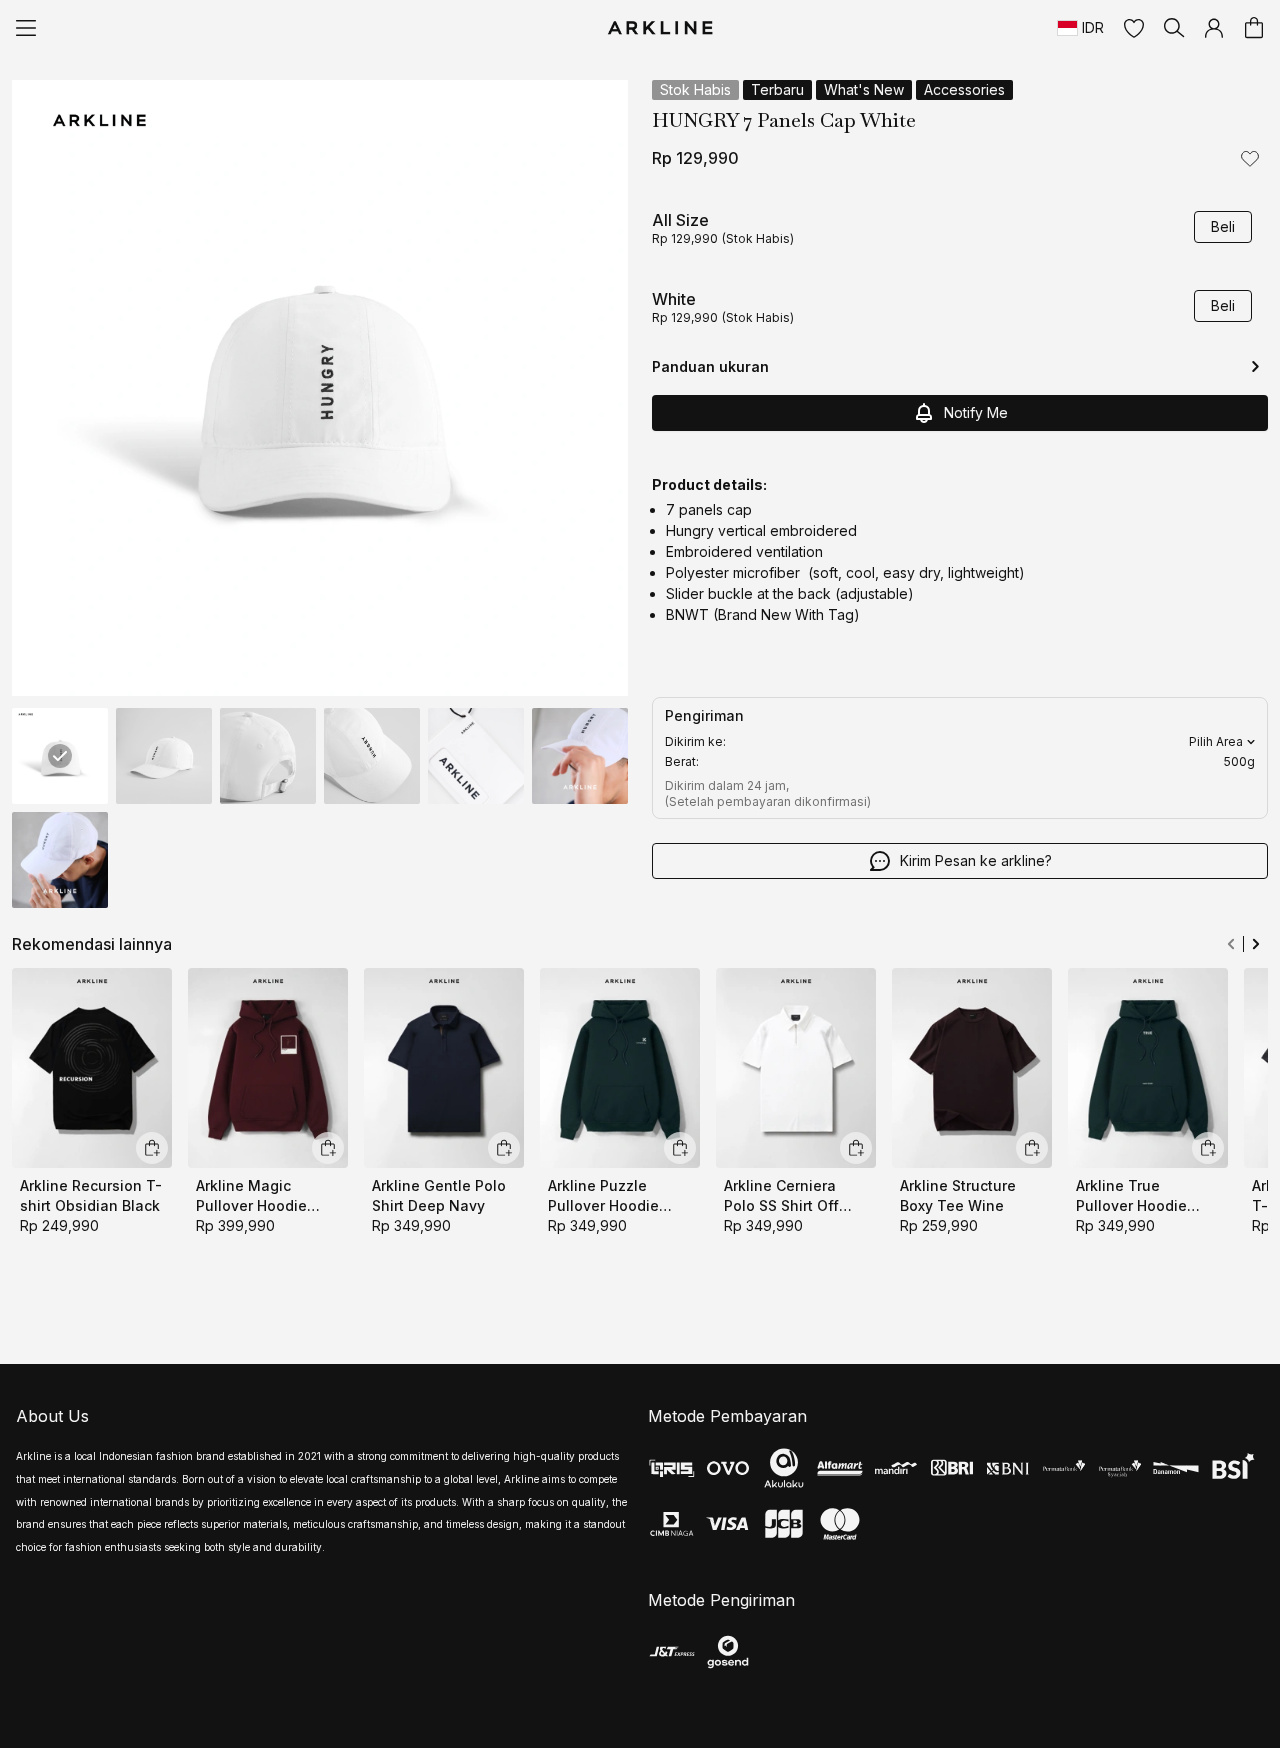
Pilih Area (1216, 741)
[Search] (1174, 28)
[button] (1134, 28)
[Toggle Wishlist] (1250, 158)
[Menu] (26, 28)
